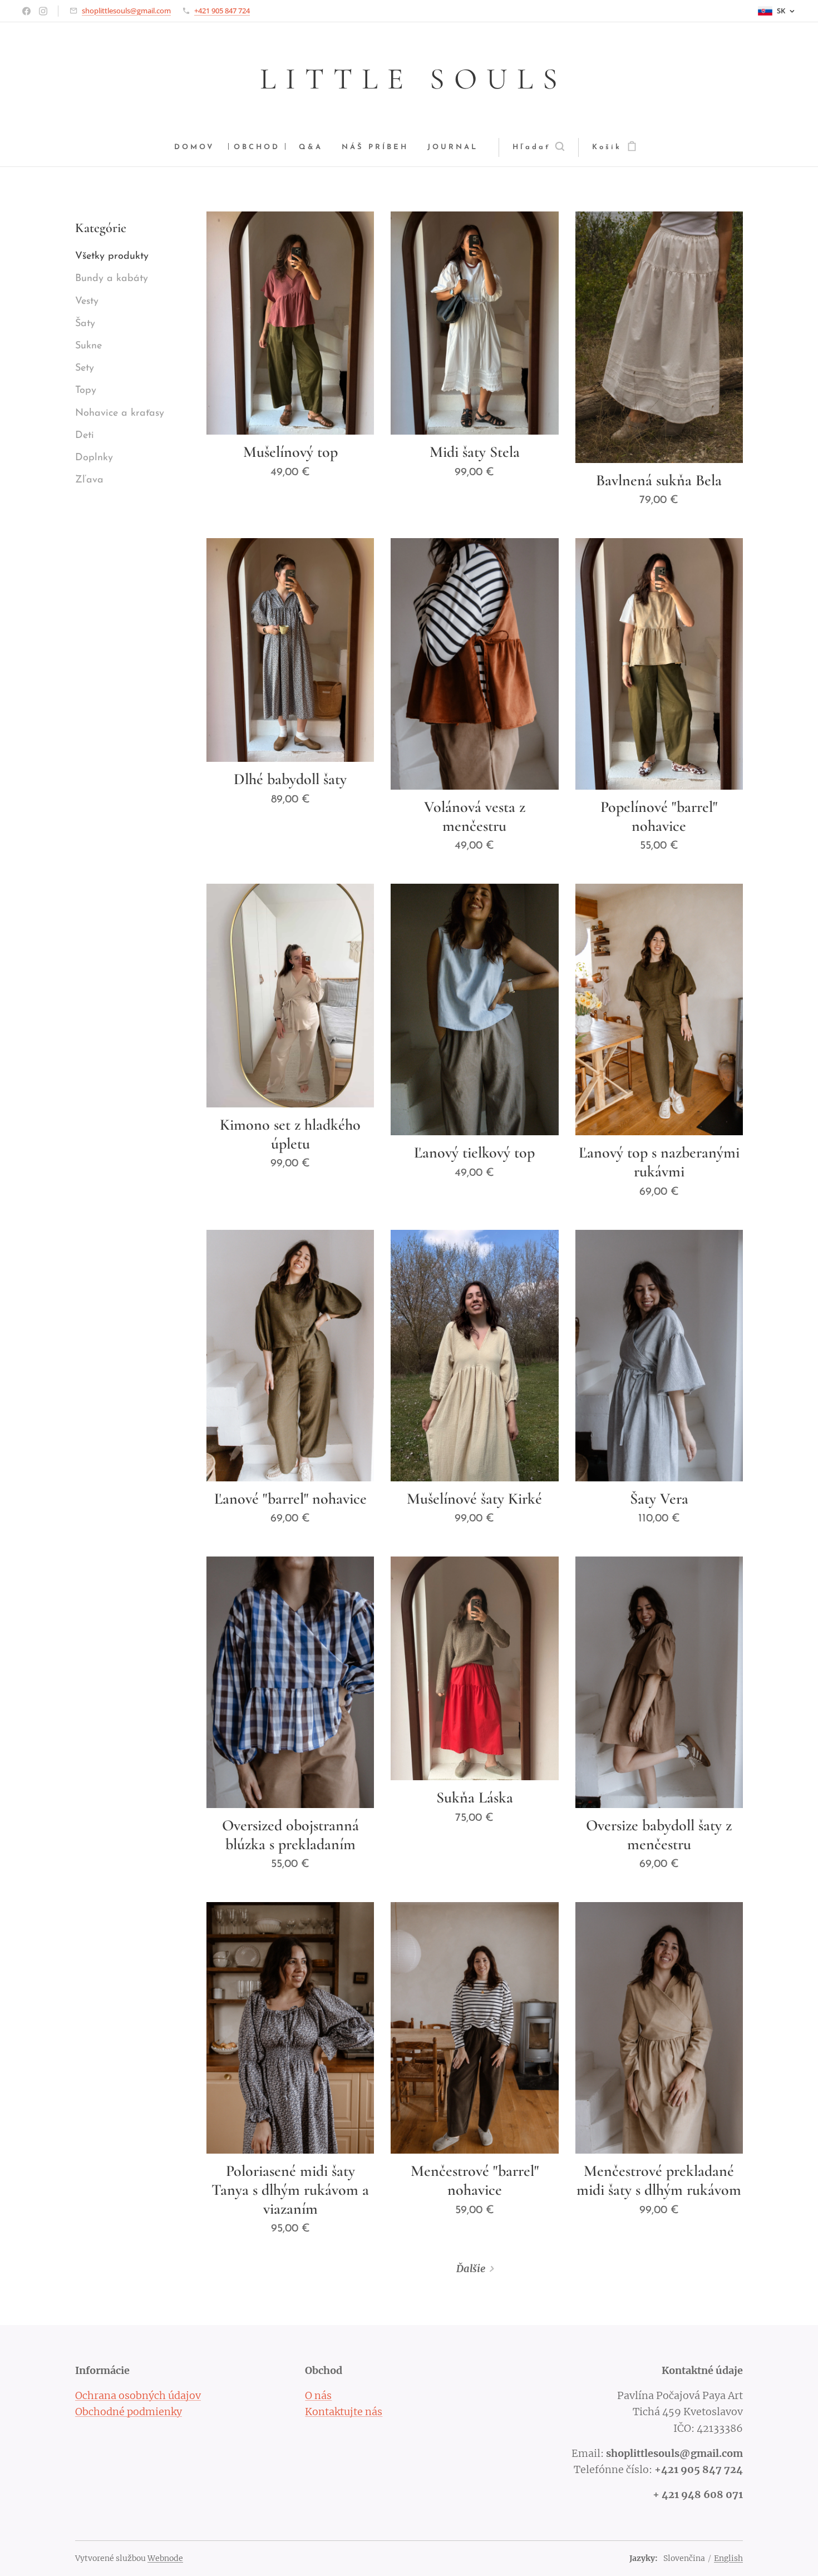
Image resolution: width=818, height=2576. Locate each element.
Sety (85, 368)
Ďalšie (471, 2269)
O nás (318, 2395)
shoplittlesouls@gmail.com (126, 11)
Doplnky (94, 458)
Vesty (87, 302)
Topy (86, 391)
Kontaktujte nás (344, 2412)
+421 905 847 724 (222, 11)
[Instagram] (43, 11)
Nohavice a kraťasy (120, 413)
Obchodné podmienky (129, 2412)
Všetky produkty (112, 257)
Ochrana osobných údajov (138, 2395)
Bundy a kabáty (112, 279)
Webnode (165, 2558)
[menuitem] (199, 148)
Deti (85, 436)
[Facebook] (26, 11)
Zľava (89, 480)
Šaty (85, 324)
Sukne (88, 346)
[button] (538, 147)
